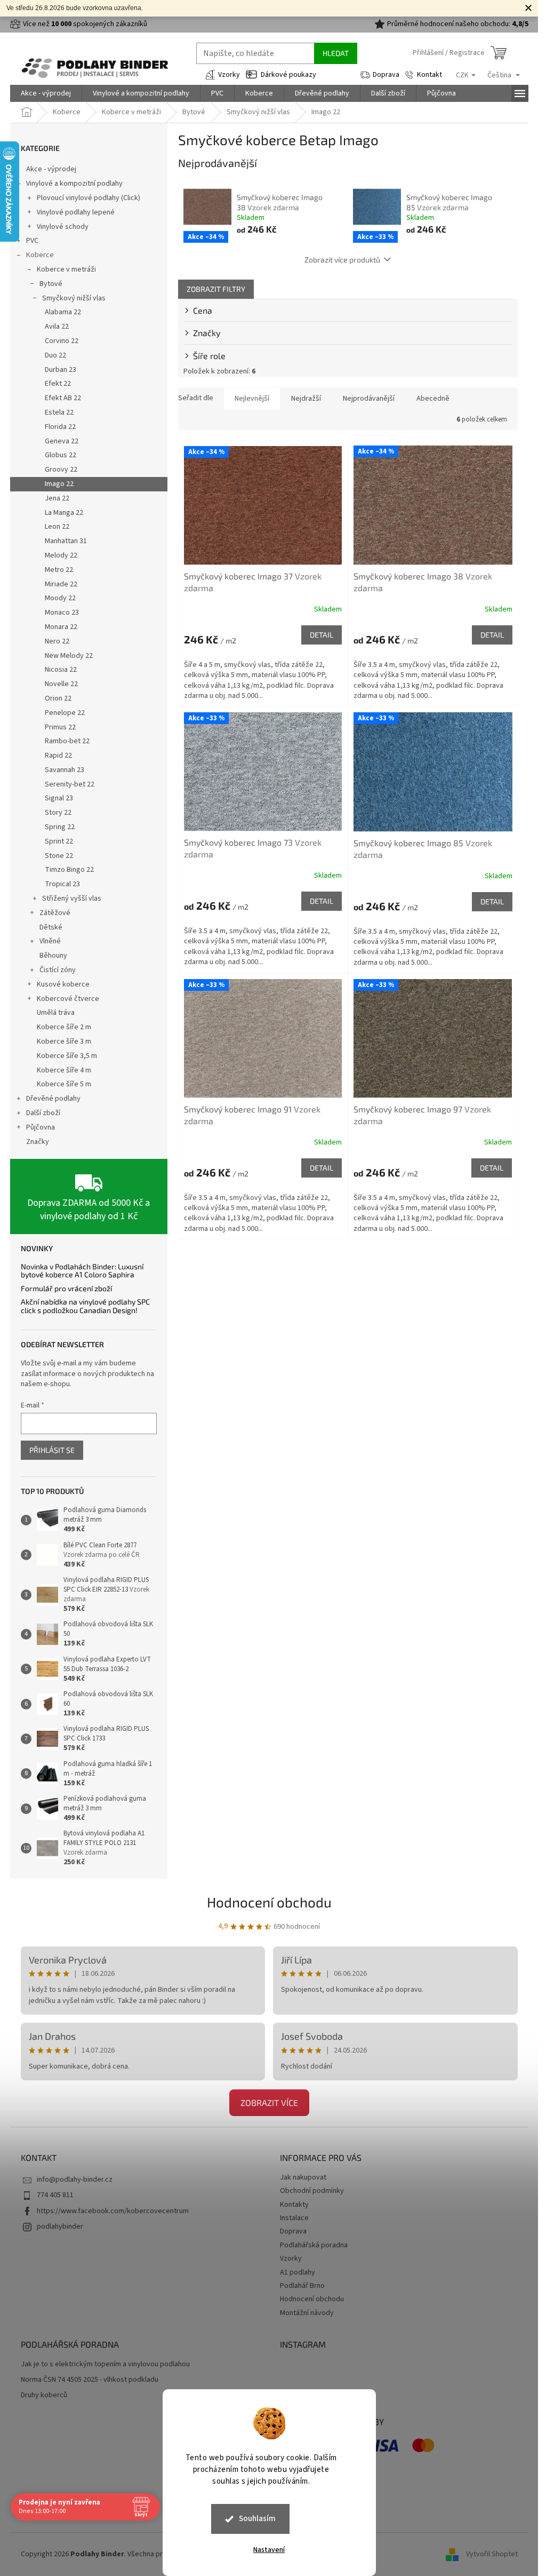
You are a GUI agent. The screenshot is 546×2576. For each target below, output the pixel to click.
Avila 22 (57, 327)
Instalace (294, 2218)
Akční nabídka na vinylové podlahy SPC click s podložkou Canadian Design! (85, 1306)
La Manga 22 (64, 513)
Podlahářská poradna (314, 2245)
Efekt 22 (58, 384)
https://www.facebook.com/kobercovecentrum (113, 2211)
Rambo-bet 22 (67, 741)
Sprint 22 (59, 841)
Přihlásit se (52, 1450)
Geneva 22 (62, 441)
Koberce (40, 255)
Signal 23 (59, 798)
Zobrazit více (269, 2102)
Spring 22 (60, 827)
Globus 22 (61, 455)
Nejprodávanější (369, 399)
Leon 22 (57, 527)
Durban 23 (61, 370)
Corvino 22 (62, 341)
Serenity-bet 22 (70, 784)
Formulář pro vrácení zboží (66, 1288)
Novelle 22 (61, 684)
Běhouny (53, 956)
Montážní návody (307, 2313)
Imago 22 (59, 484)
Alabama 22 (63, 312)
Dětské (51, 927)
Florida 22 (60, 427)
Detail (322, 635)
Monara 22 (61, 627)
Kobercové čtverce (68, 999)
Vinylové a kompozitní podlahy (74, 184)
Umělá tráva (56, 1013)
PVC (32, 241)
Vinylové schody (63, 227)
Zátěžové (55, 913)
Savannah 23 (65, 770)
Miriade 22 (61, 584)
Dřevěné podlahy (53, 1099)
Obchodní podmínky (312, 2191)
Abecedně (433, 399)
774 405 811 (55, 2195)
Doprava (386, 75)
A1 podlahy (298, 2272)
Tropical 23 (62, 884)
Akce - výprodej (51, 169)
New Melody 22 (69, 656)
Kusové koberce (63, 984)
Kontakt (429, 75)
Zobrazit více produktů (342, 260)
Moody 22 (60, 598)
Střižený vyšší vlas (72, 899)
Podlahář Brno (302, 2286)
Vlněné (50, 941)
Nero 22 (57, 641)
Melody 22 (61, 555)
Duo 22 (55, 355)
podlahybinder (60, 2227)
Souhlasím (257, 2519)
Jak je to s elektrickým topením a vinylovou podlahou (105, 2364)
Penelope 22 (65, 713)
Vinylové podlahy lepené (76, 212)
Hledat (336, 53)
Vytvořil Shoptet (492, 2554)
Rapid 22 (58, 756)
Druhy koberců (44, 2395)
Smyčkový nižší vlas (74, 298)
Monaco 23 (62, 613)
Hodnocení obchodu (269, 1902)
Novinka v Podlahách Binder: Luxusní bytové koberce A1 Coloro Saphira (82, 1271)
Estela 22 (59, 412)
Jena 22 (57, 498)
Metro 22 (59, 570)
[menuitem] (46, 93)
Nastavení (269, 2550)
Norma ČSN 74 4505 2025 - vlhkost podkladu (90, 2380)
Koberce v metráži (66, 269)
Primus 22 (60, 727)
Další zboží (43, 1113)
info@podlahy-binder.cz (75, 2180)
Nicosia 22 (61, 670)
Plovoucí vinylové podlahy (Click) (89, 198)
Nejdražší (306, 399)
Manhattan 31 (66, 541)
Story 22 (58, 813)
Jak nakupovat (303, 2177)
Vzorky (229, 75)
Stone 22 (59, 856)
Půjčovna (41, 1127)
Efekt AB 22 (63, 398)
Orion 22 (58, 698)
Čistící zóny (58, 970)
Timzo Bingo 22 (69, 870)
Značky (38, 1142)
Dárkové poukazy (288, 75)
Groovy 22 (61, 470)
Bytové (51, 284)
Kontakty (294, 2205)
